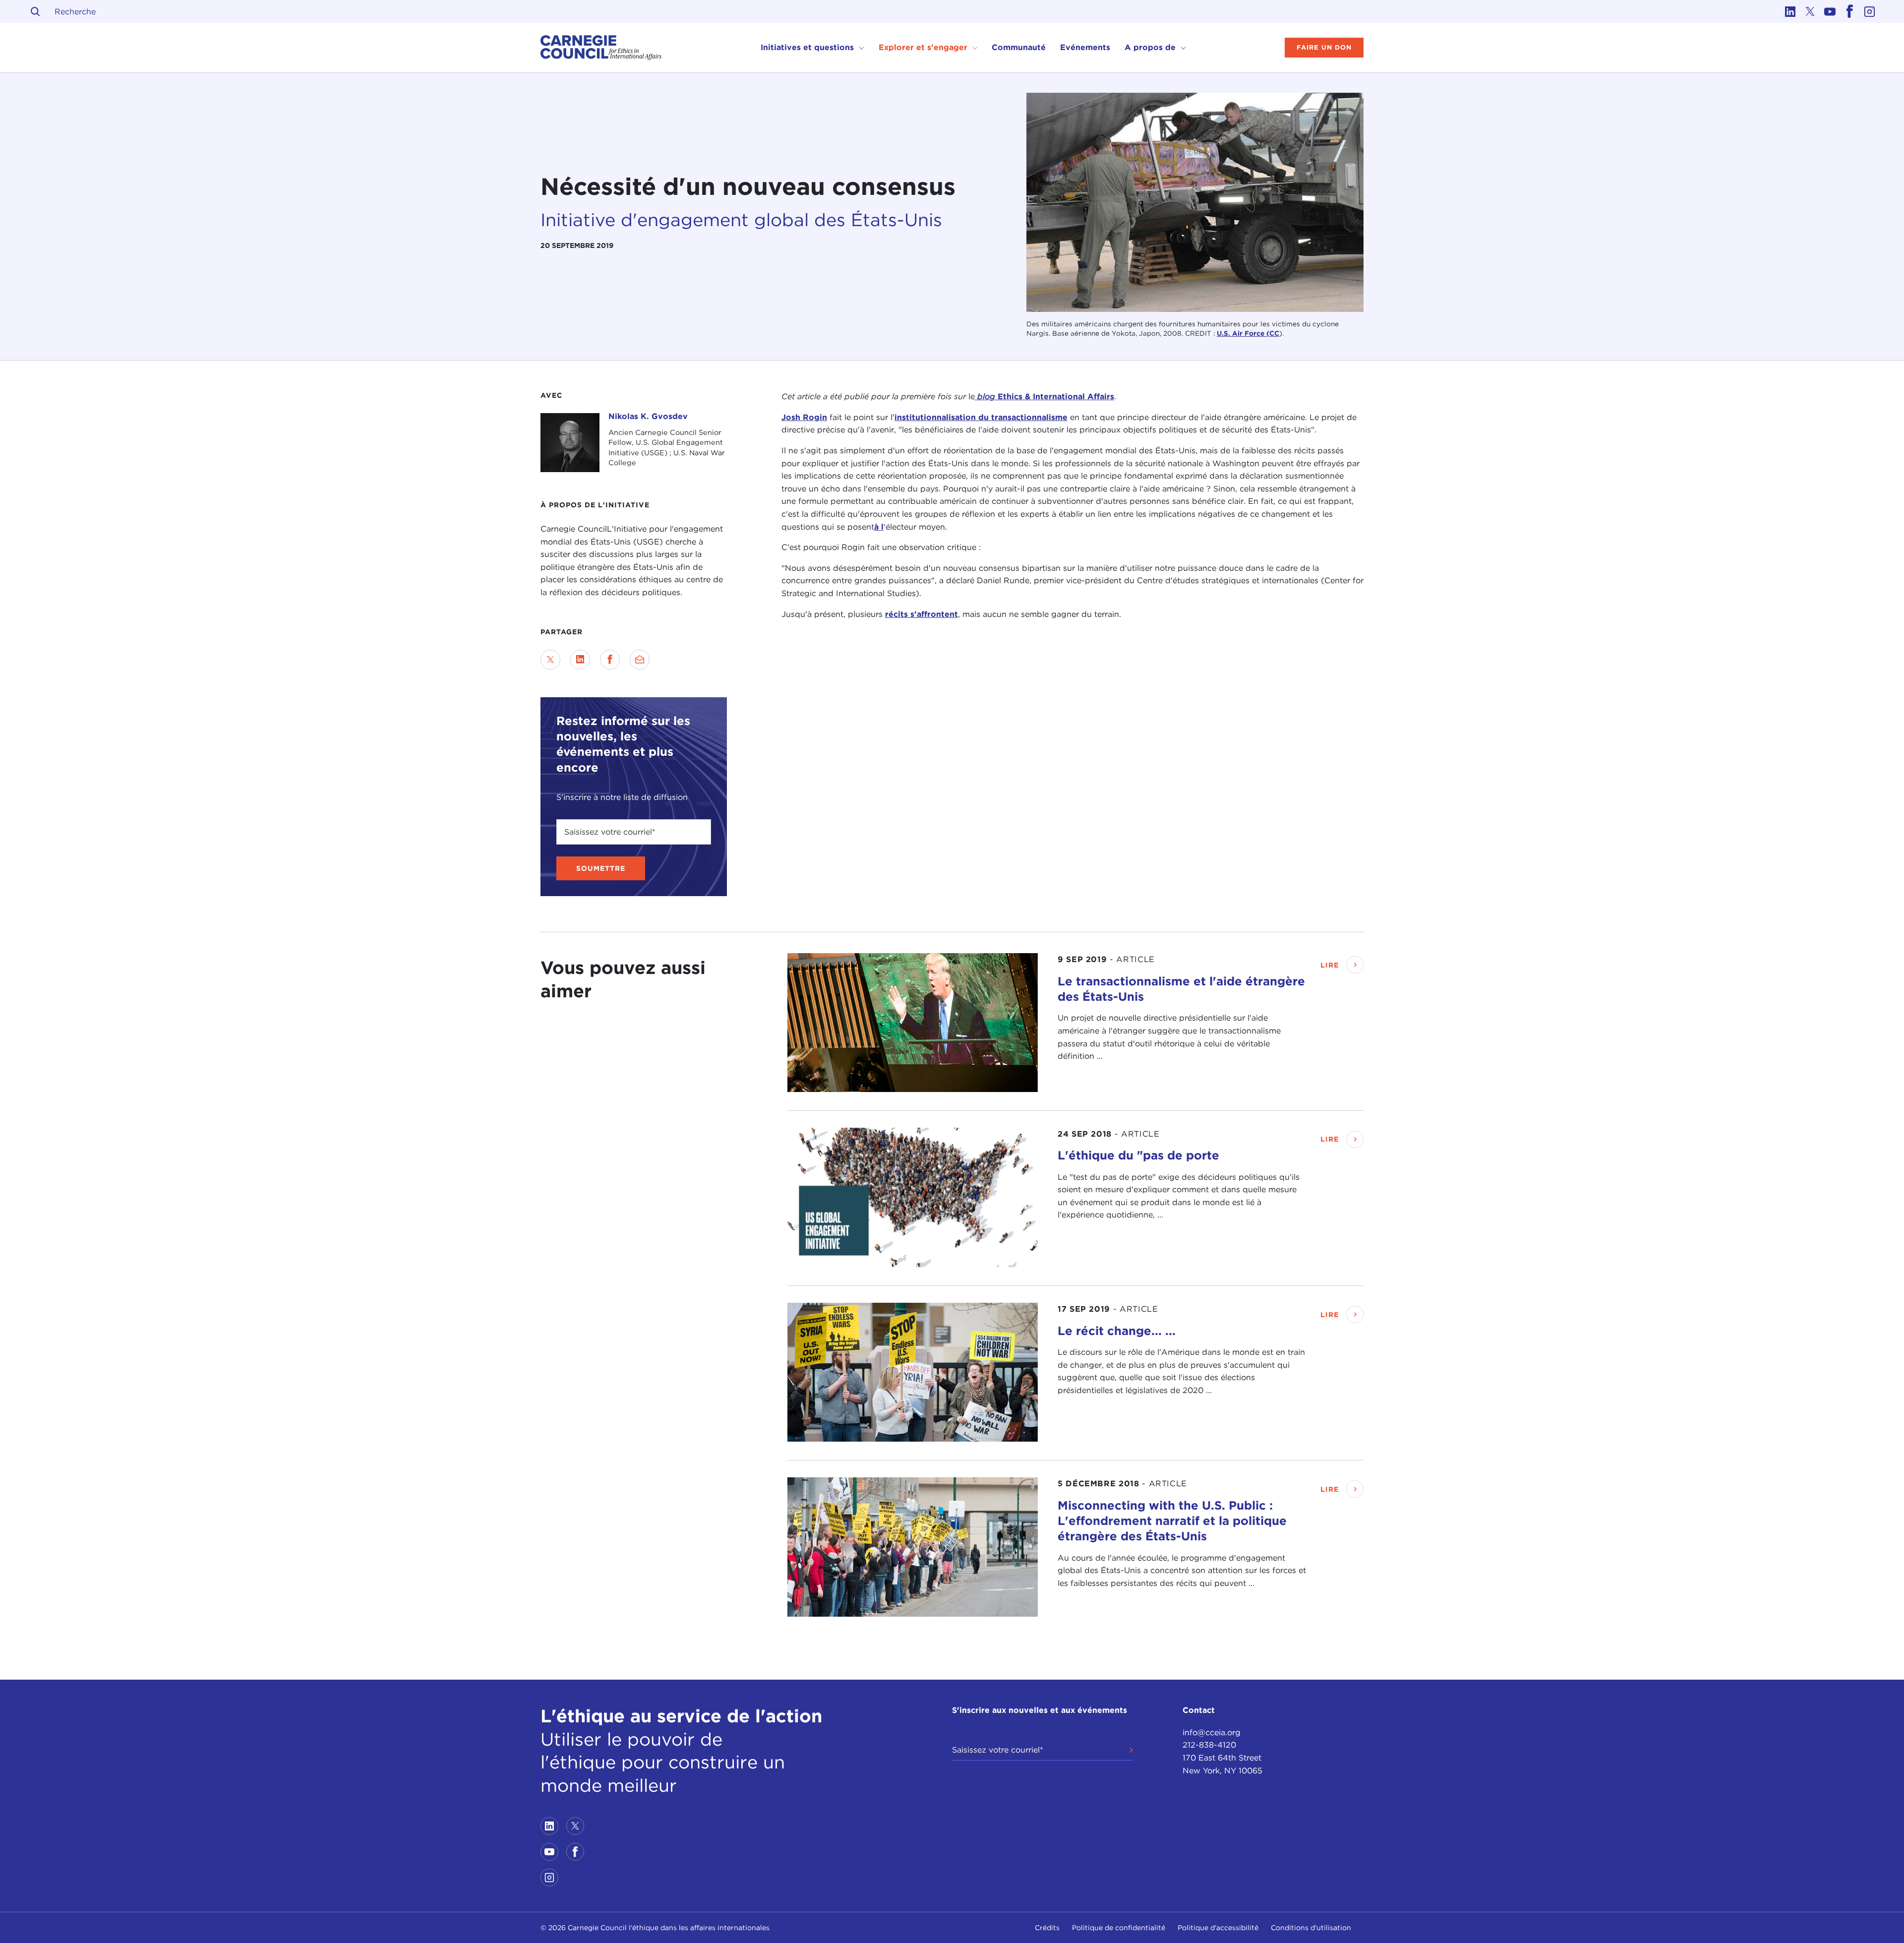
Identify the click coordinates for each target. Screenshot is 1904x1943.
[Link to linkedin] (1790, 11)
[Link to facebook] (1849, 11)
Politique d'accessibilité (1218, 1928)
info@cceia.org (1212, 1732)
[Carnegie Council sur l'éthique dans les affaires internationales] (601, 48)
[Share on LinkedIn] (580, 660)
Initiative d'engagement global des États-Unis (741, 220)
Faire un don (1324, 47)
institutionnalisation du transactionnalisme (981, 417)
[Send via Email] (640, 660)
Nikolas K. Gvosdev (648, 416)
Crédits (1047, 1928)
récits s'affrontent (922, 614)
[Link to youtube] (1830, 11)
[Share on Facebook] (610, 660)
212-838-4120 (1209, 1745)
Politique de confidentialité (1119, 1928)
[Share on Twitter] (550, 660)
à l (879, 526)
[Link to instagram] (1869, 11)
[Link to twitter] (1810, 11)
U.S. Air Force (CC (1248, 333)
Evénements (1085, 47)
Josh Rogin (804, 417)
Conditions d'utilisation (1311, 1928)
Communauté (1019, 47)
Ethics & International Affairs (1046, 396)
